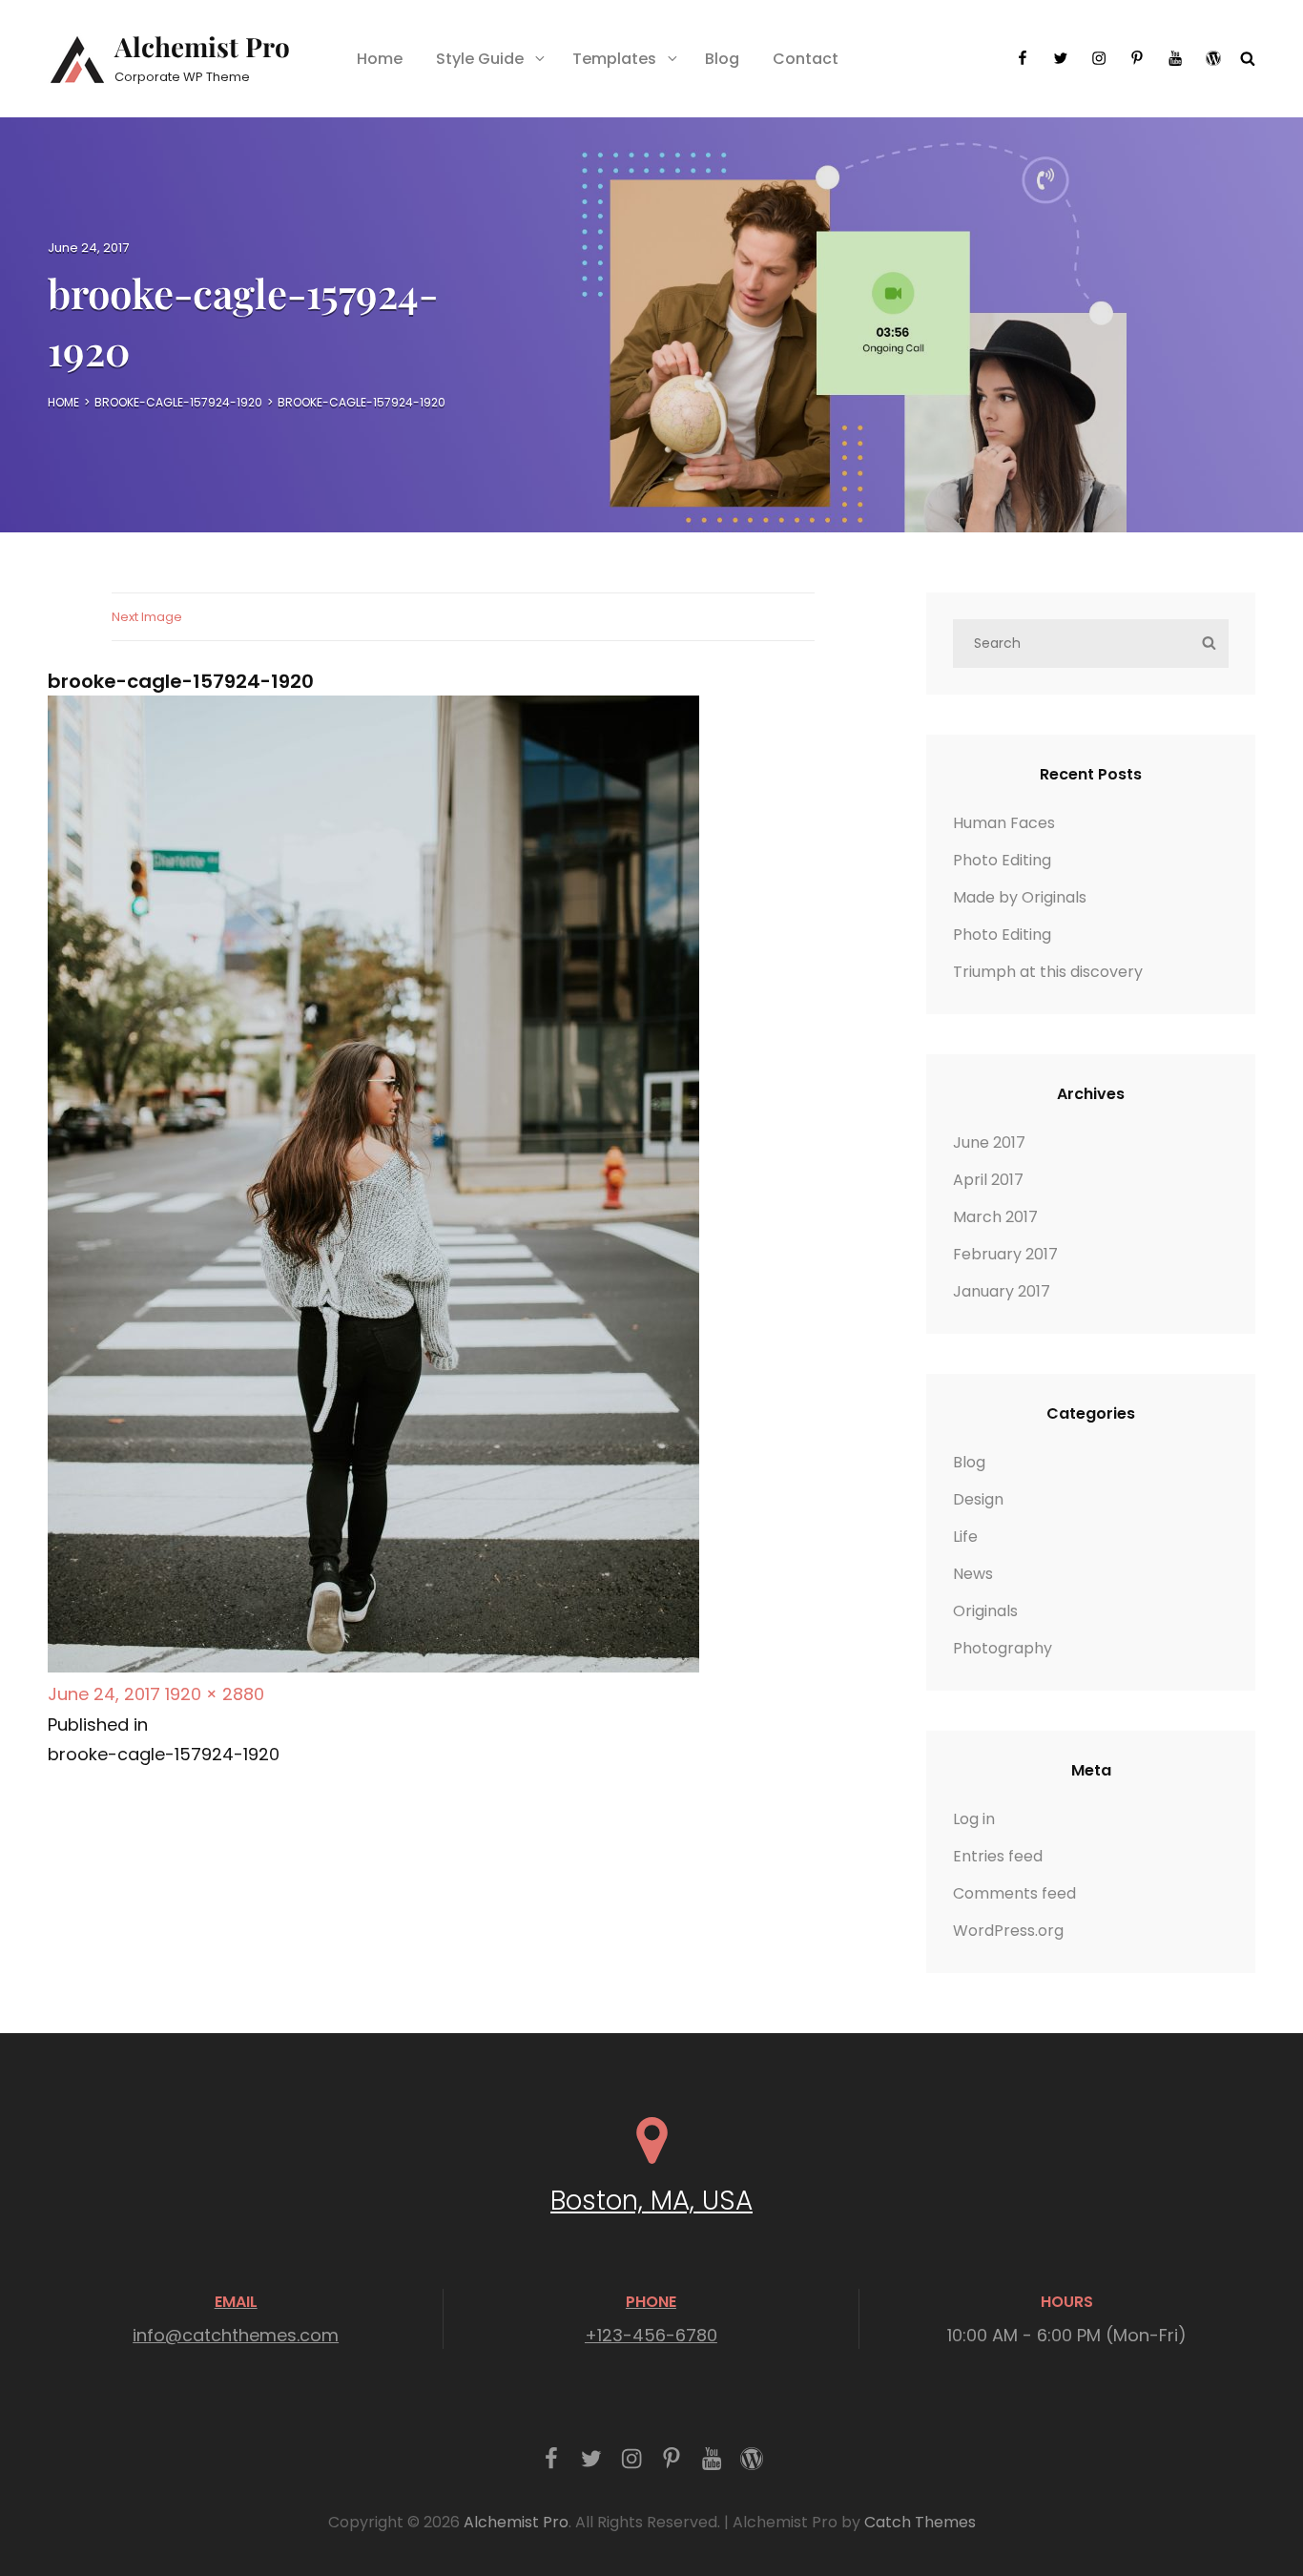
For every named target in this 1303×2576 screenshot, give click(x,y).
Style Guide (480, 59)
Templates (614, 59)
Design (978, 1499)
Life (965, 1537)
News (973, 1574)
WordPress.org (1008, 1931)
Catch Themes (920, 2522)
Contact (806, 59)
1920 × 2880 (215, 1694)
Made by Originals (1020, 897)
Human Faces (1004, 823)
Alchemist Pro (202, 46)
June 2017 (989, 1143)
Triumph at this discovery (1048, 972)
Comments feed (1014, 1893)
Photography (1003, 1648)
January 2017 (1002, 1291)
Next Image (147, 617)
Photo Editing (1002, 860)
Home (380, 59)
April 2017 (988, 1180)
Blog (722, 59)
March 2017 (995, 1217)
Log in (974, 1819)
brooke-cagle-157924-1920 (178, 402)
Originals (985, 1611)
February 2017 (1005, 1254)
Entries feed (998, 1856)
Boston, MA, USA (651, 2201)
